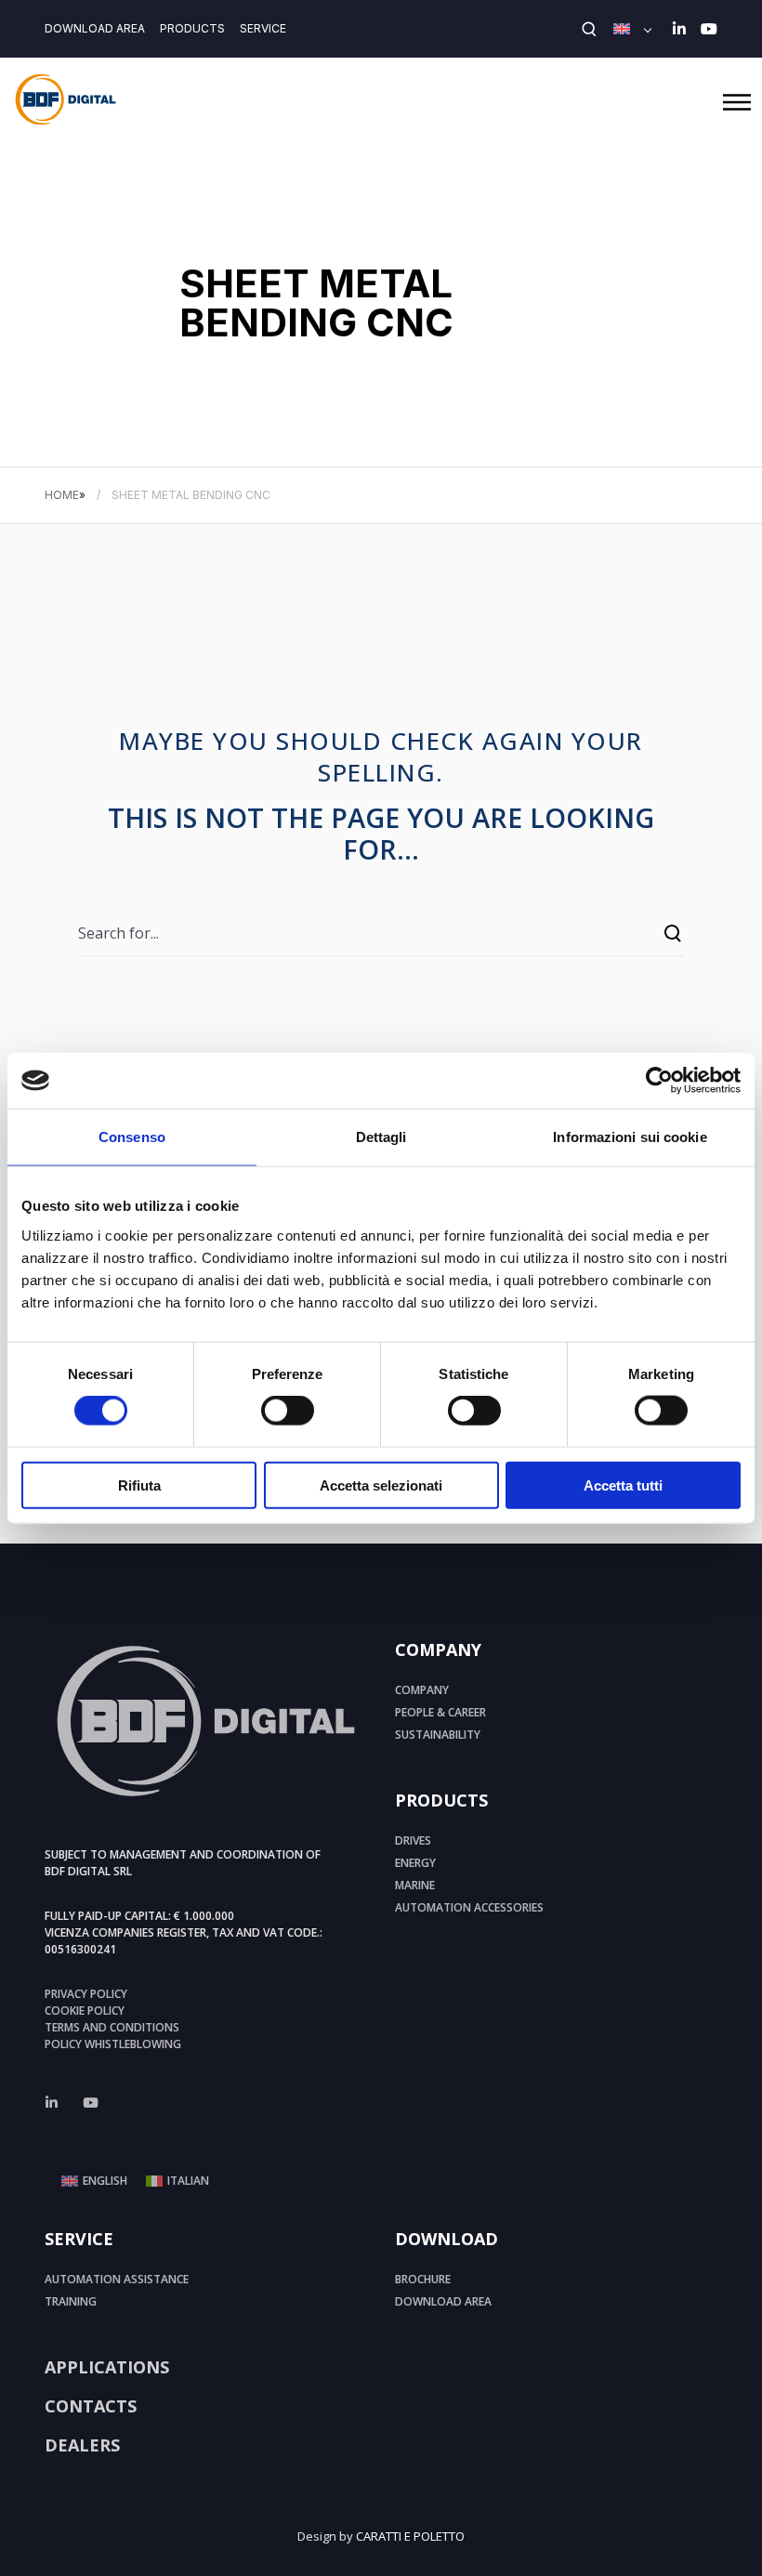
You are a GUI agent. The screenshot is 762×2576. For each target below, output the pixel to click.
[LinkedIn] (679, 29)
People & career (440, 1712)
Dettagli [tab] (381, 1137)
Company (422, 1690)
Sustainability (438, 1735)
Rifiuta (139, 1485)
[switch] (288, 1411)
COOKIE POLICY (85, 2011)
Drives (413, 1840)
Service (263, 28)
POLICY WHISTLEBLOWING (113, 2044)
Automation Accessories (469, 1907)
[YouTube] (709, 29)
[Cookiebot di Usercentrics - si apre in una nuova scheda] (659, 1081)
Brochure (423, 2279)
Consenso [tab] (132, 1137)
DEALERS (82, 2445)
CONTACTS (91, 2406)
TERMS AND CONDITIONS (112, 2027)
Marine (415, 1885)
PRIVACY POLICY (86, 1994)
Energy (415, 1863)
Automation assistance (117, 2279)
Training (71, 2301)
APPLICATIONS (107, 2367)
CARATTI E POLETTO (410, 2536)
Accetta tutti (623, 1485)
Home (62, 495)
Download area (95, 28)
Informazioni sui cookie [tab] (630, 1137)
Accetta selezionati (381, 1485)
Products (192, 28)
